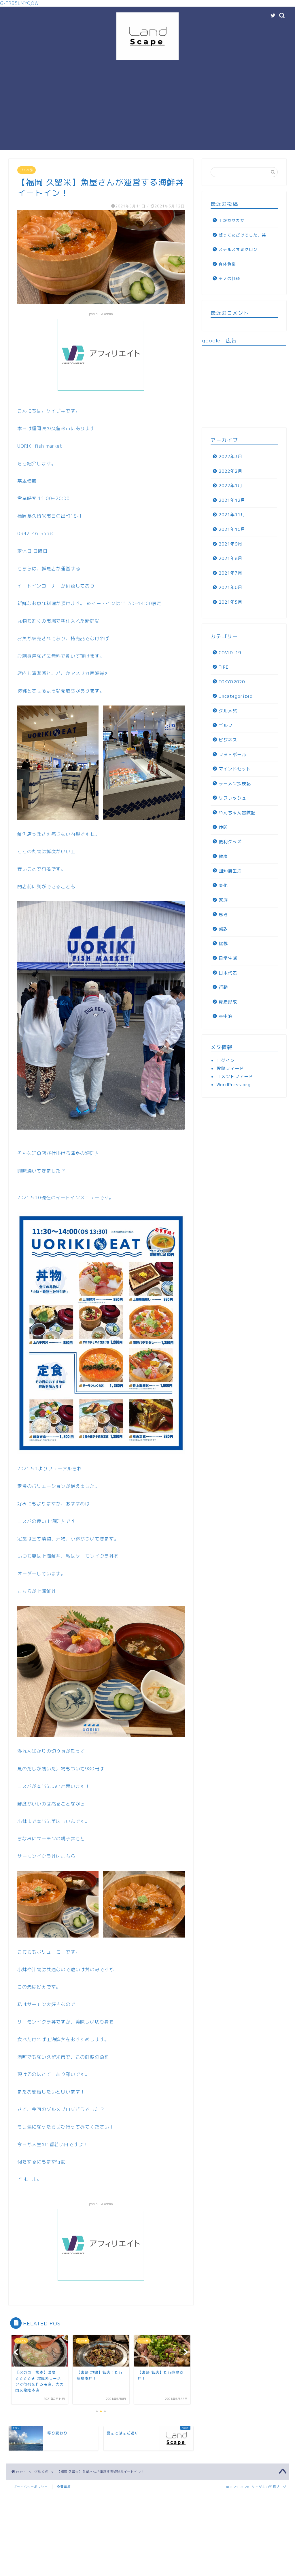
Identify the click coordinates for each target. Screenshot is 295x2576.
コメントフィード (235, 1077)
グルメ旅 (27, 170)
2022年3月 (230, 456)
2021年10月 (232, 529)
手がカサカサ (232, 220)
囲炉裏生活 (230, 871)
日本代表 (228, 973)
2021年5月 (230, 602)
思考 (223, 915)
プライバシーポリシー (31, 2487)
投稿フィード (230, 1068)
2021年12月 (232, 500)
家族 (223, 900)
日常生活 (228, 958)
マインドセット (235, 769)
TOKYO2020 (232, 682)
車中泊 (226, 1016)
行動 (223, 987)
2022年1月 (230, 486)
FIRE (224, 667)
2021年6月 (230, 587)
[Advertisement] (147, 110)
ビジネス (228, 740)
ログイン (226, 1060)
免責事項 (64, 2487)
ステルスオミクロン (238, 249)
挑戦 (223, 944)
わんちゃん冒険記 (237, 813)
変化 (223, 885)
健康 (223, 856)
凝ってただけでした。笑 (242, 235)
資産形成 (228, 1002)
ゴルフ (226, 725)
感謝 (223, 929)
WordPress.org (233, 1085)
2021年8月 (230, 558)
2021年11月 (232, 515)
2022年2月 (230, 471)
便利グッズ (230, 842)
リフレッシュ (232, 798)
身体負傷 (227, 264)
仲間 (223, 827)
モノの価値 (229, 278)
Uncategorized (236, 696)
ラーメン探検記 (235, 784)
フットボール (232, 755)
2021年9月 (230, 544)
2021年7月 (230, 573)
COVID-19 (230, 653)
